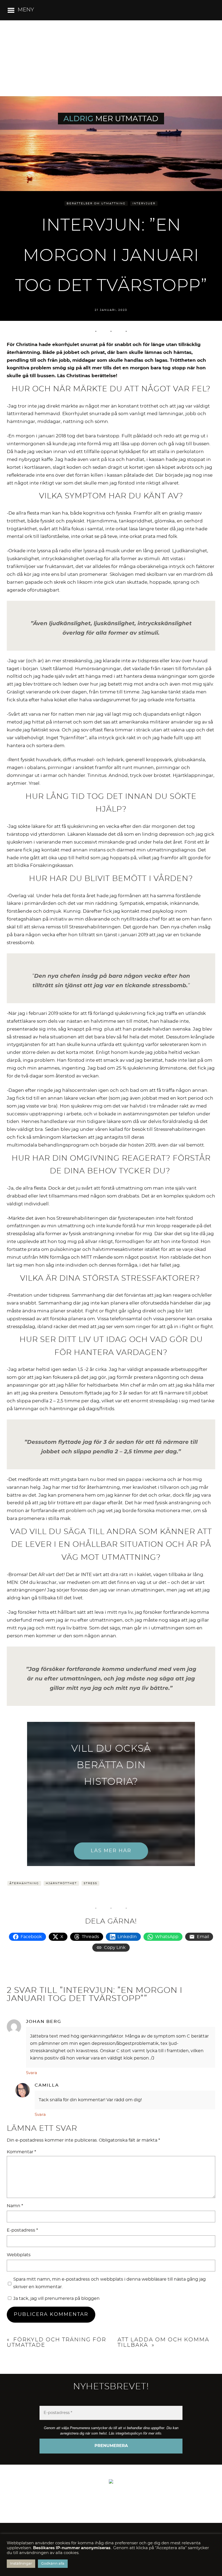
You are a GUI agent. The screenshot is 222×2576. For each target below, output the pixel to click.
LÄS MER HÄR (111, 1851)
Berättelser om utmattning (96, 204)
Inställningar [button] (21, 2564)
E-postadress (22, 2230)
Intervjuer (144, 204)
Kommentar (21, 2152)
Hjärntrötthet (61, 1883)
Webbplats (19, 2255)
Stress (90, 1883)
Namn (15, 2206)
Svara (32, 2073)
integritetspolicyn (129, 2433)
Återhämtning (24, 1883)
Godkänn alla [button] (53, 2564)
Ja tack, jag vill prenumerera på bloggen (56, 2299)
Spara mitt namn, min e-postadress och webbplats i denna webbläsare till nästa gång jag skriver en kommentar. (110, 2283)
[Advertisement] (111, 58)
